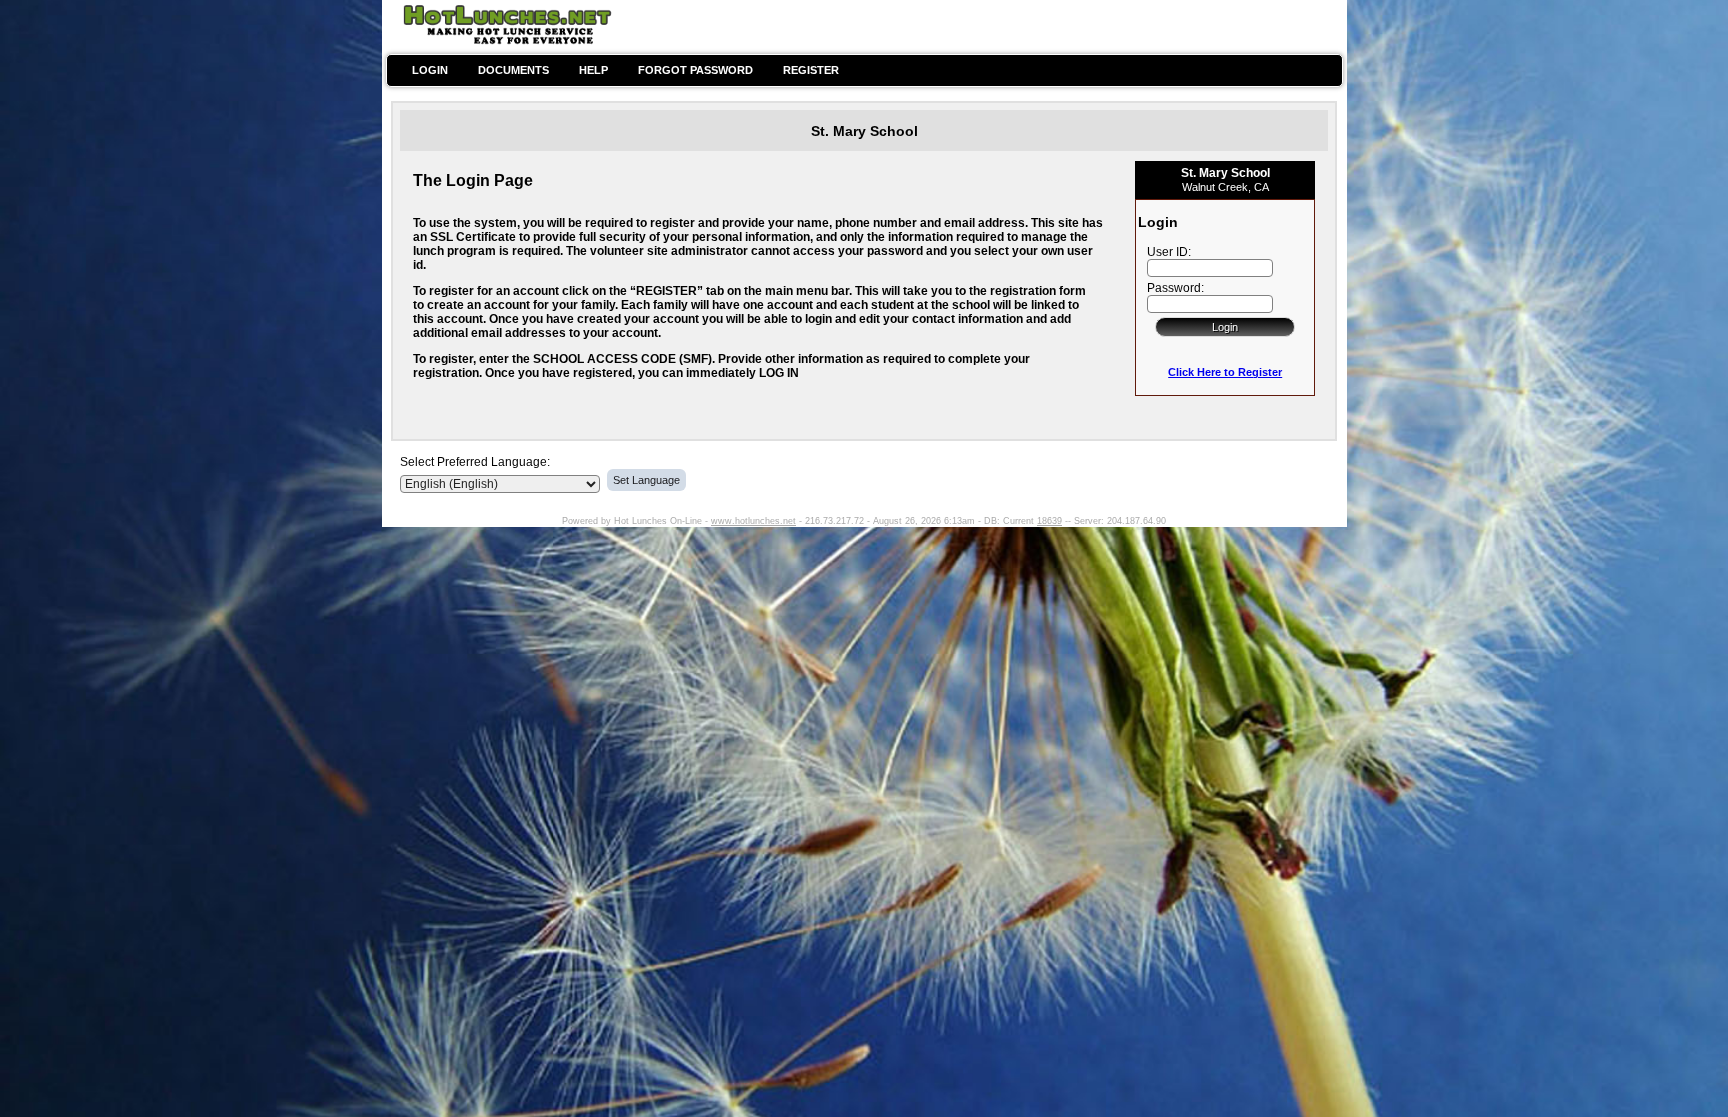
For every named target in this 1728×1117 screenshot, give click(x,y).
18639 (1049, 521)
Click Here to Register (1225, 372)
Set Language (646, 480)
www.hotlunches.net (753, 521)
